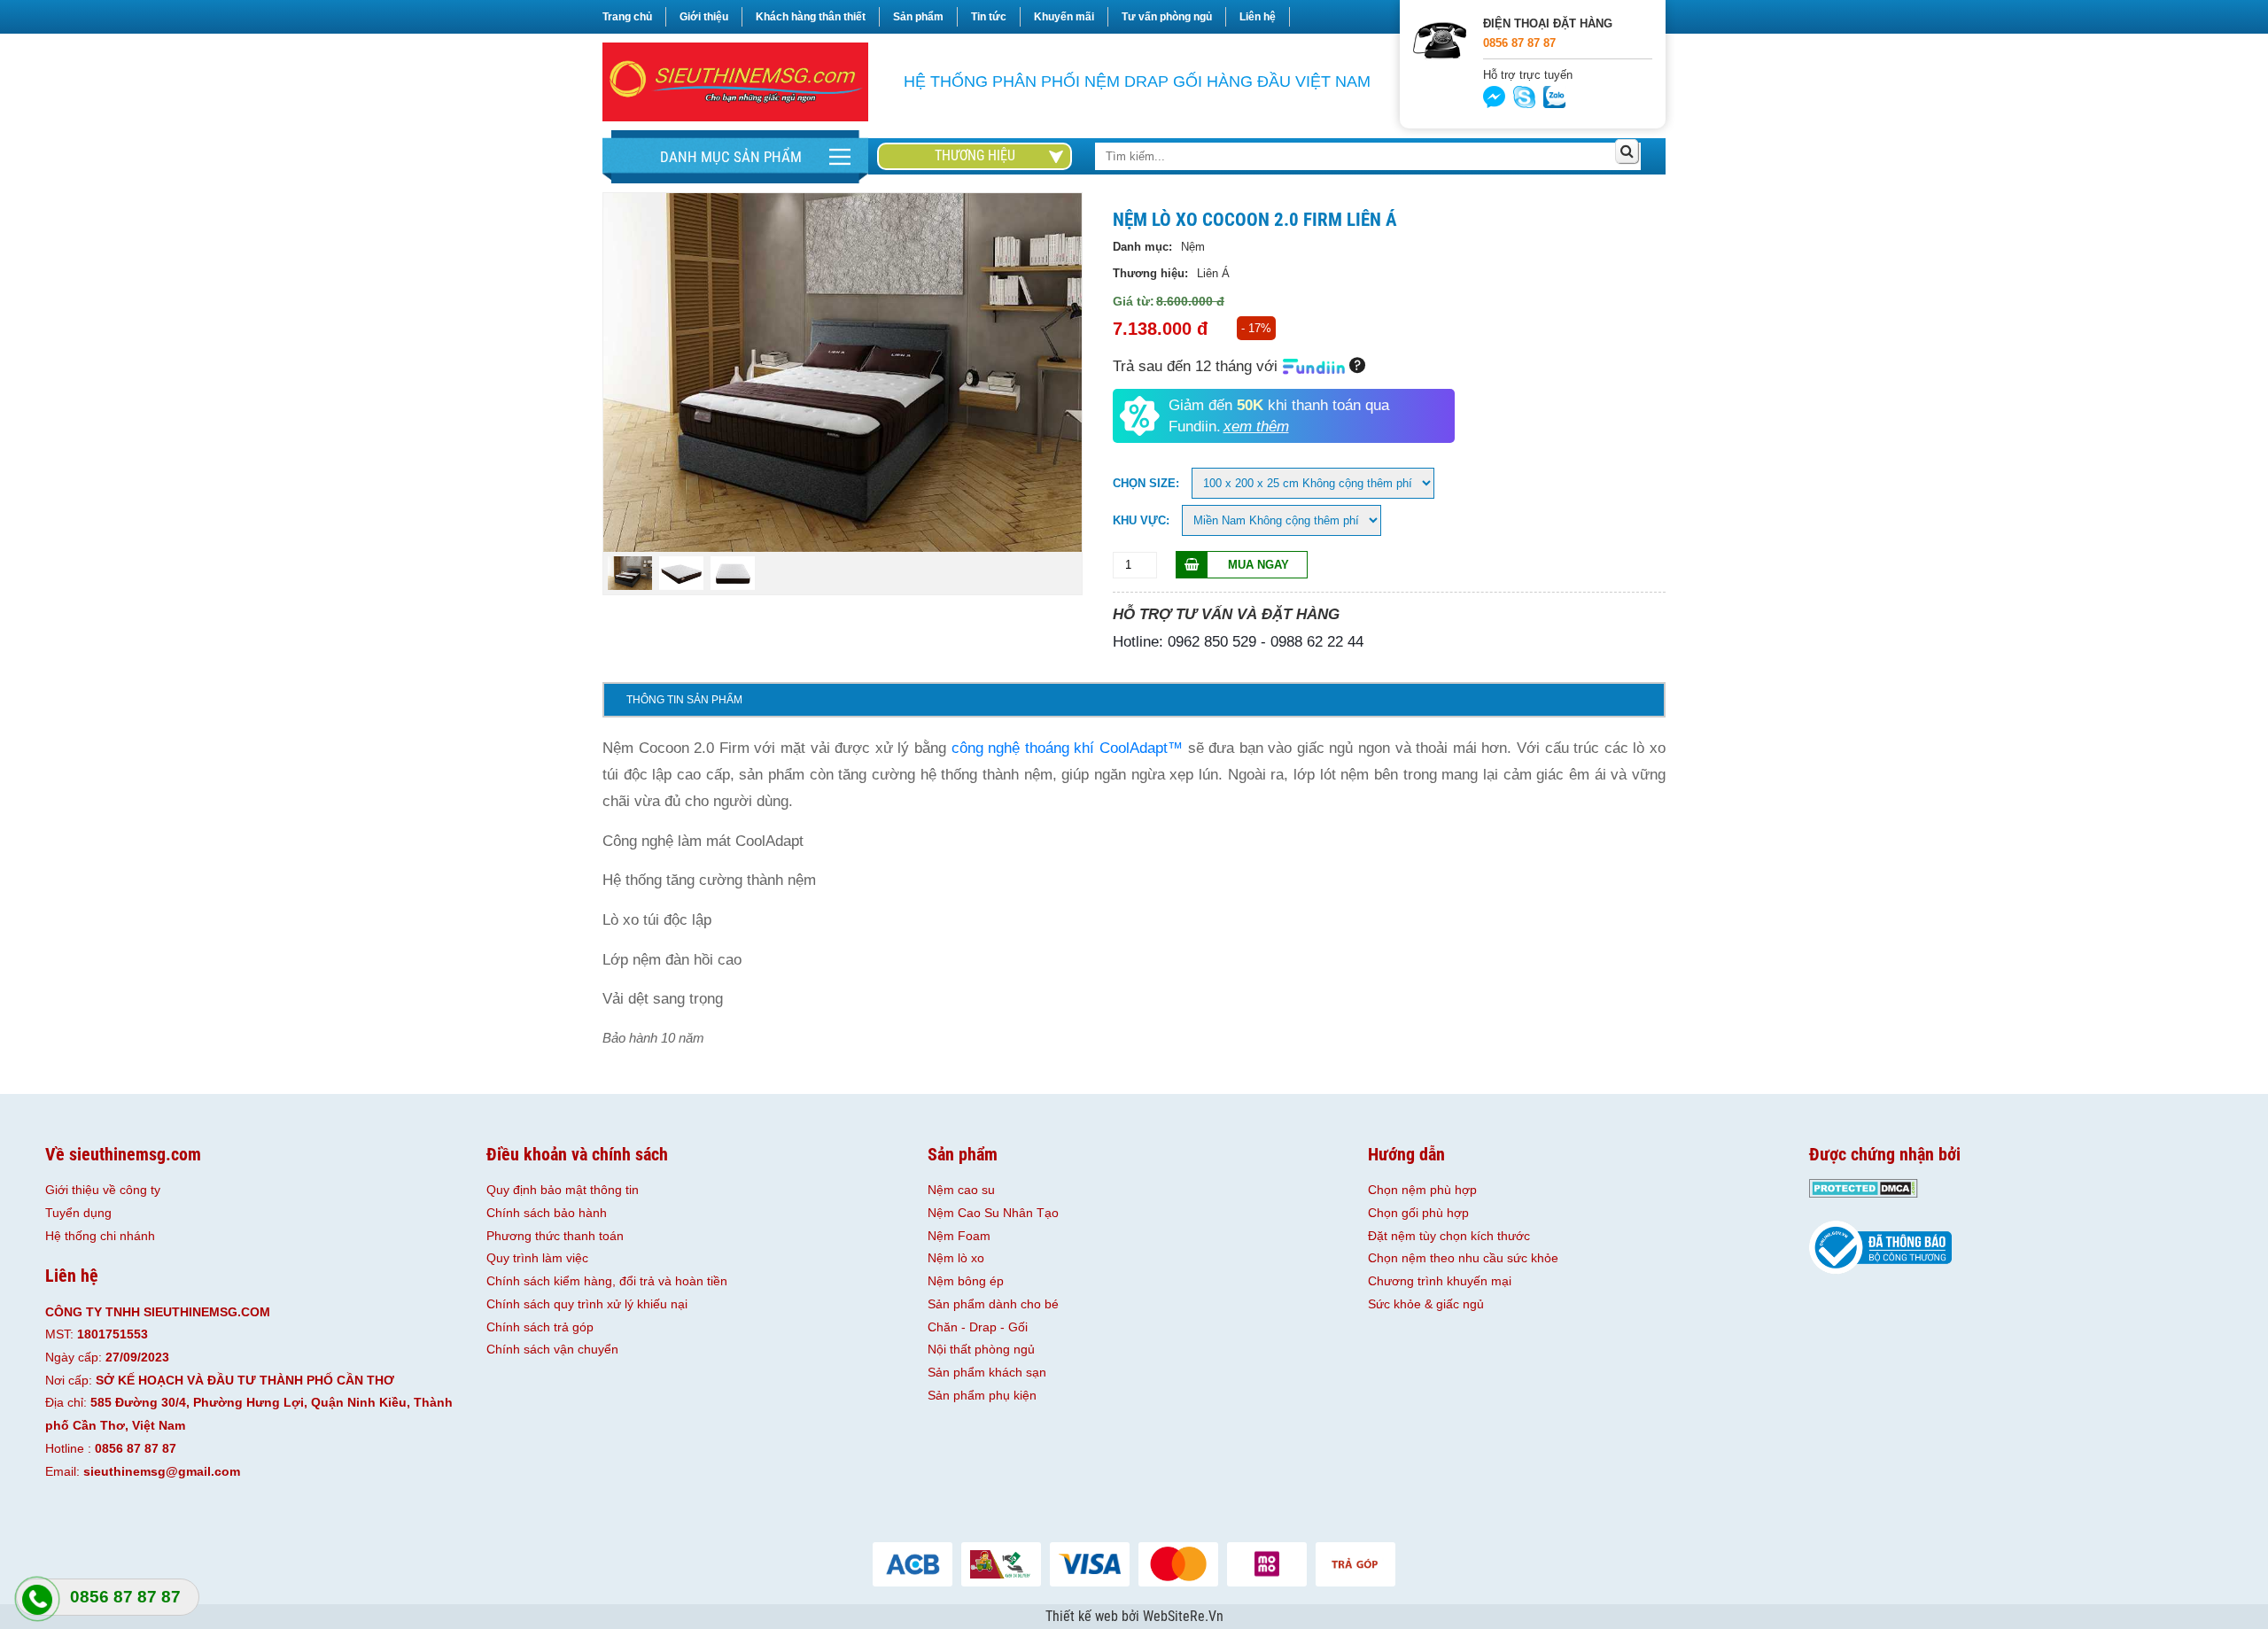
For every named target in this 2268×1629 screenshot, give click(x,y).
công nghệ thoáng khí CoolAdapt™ (1067, 748)
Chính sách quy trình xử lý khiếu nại (587, 1304)
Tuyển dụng (78, 1213)
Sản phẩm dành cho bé (993, 1304)
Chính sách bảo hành (547, 1213)
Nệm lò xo (956, 1258)
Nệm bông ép (966, 1281)
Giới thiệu (704, 17)
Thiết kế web (1084, 1617)
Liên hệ (1258, 17)
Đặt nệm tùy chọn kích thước (1449, 1236)
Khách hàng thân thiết (811, 17)
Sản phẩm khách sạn (987, 1372)
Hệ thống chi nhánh (100, 1236)
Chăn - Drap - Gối (978, 1327)
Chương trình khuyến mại (1440, 1281)
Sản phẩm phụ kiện (982, 1395)
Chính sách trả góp (540, 1327)
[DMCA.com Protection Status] (1864, 1193)
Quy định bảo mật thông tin (563, 1190)
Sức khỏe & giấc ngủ (1426, 1304)
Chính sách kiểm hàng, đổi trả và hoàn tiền (607, 1281)
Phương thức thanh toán (555, 1236)
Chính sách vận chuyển (552, 1349)
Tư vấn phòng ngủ (1167, 17)
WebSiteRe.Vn (1183, 1617)
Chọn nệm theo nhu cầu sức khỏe (1463, 1258)
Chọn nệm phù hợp (1422, 1190)
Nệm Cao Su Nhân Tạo (993, 1213)
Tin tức (989, 17)
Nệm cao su (961, 1190)
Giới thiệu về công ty (103, 1190)
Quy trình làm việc (537, 1258)
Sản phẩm (918, 17)
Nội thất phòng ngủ (981, 1349)
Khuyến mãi (1064, 17)
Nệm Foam (959, 1236)
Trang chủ (627, 17)
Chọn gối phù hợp (1418, 1213)
